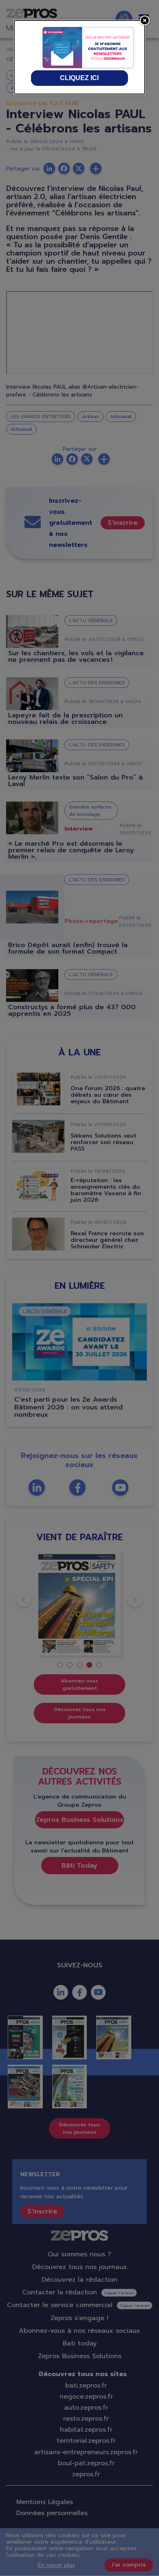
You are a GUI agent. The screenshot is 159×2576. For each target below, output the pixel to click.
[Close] (145, 20)
